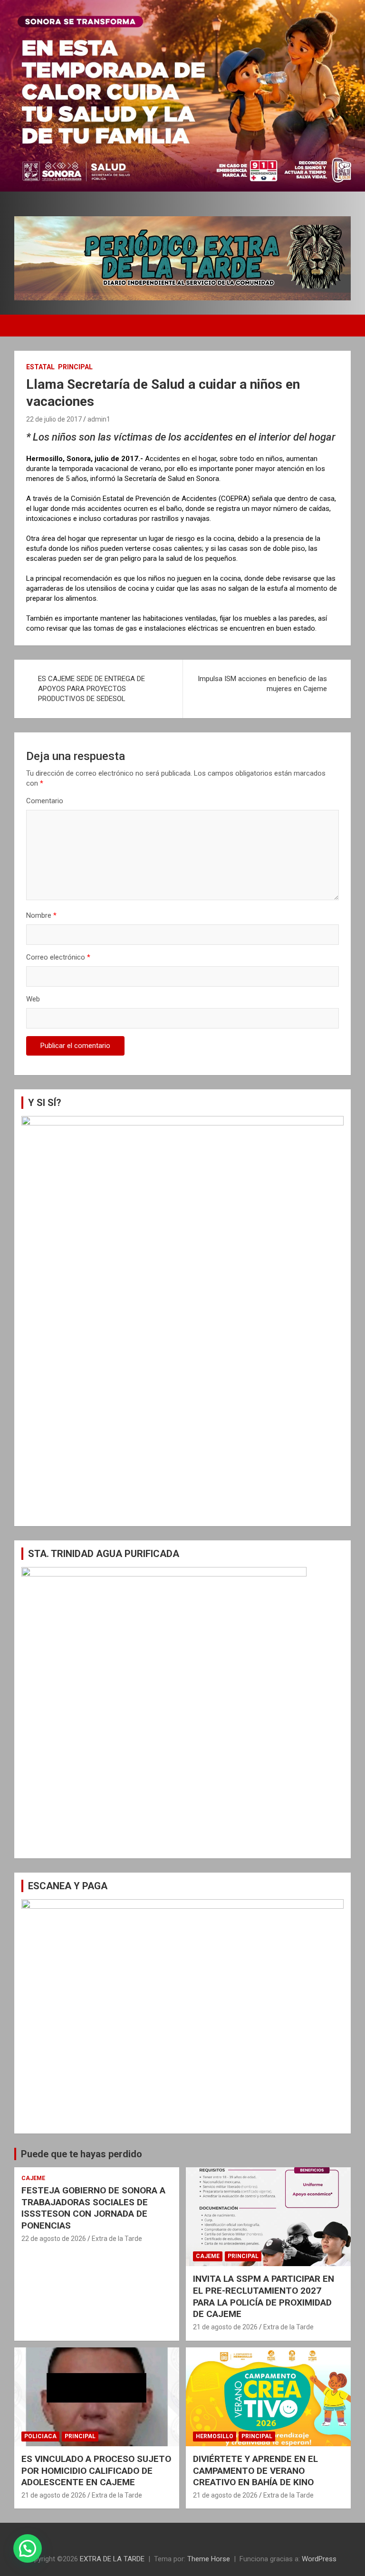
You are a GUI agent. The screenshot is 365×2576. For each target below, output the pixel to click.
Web (33, 999)
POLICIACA (40, 2436)
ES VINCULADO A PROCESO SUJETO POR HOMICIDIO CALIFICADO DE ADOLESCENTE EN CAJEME (96, 2470)
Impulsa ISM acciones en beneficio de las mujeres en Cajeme (262, 684)
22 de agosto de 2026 (54, 2239)
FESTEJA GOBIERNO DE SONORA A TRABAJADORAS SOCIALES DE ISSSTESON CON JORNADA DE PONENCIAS (93, 2208)
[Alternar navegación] (26, 326)
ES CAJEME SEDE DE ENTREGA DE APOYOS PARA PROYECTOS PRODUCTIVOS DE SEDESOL (91, 689)
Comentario (45, 801)
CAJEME (33, 2178)
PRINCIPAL (75, 367)
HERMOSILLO (215, 2436)
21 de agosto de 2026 (225, 2327)
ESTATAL (40, 367)
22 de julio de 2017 (54, 419)
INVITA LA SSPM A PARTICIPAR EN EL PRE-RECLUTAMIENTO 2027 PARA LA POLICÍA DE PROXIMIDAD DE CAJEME (264, 2296)
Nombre (41, 915)
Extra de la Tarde (117, 2239)
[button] (28, 2548)
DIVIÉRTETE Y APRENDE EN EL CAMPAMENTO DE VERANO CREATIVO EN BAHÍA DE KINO (255, 2470)
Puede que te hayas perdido (82, 2154)
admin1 (99, 419)
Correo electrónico (58, 957)
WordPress (319, 2559)
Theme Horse (209, 2559)
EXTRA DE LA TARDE (112, 2559)
